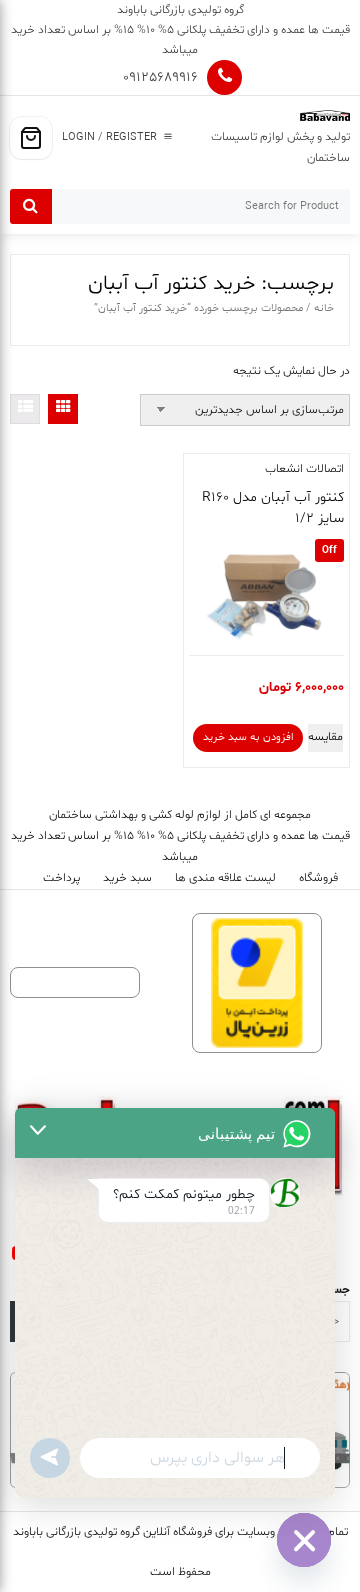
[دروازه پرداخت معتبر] (257, 983)
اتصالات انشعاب (304, 469)
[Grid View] (63, 409)
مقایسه (325, 737)
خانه (324, 308)
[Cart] (31, 138)
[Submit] (31, 206)
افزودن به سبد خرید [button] (248, 737)
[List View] (25, 409)
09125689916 (160, 77)
